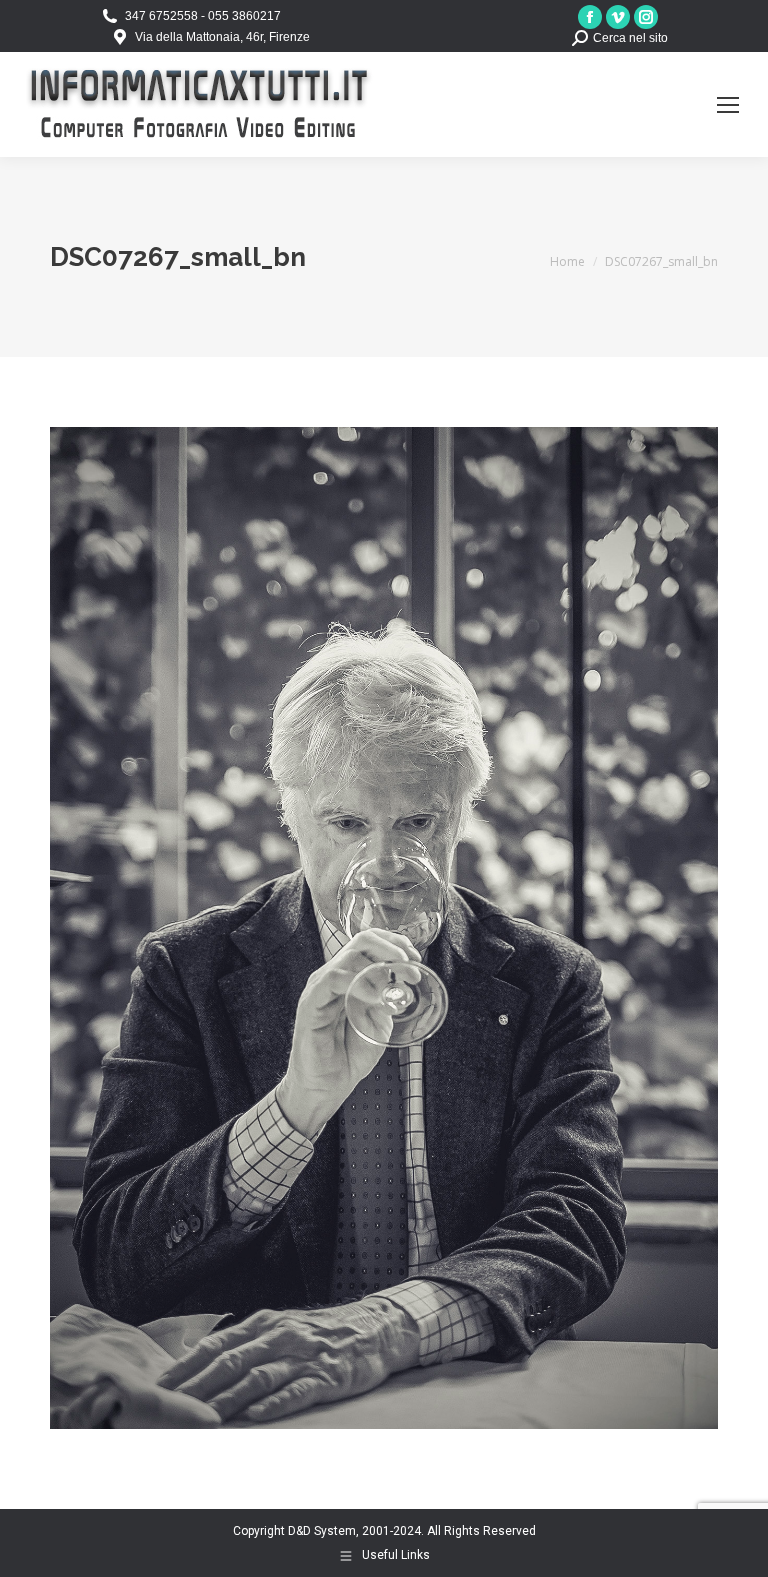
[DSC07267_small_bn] (384, 928)
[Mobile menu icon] (728, 105)
